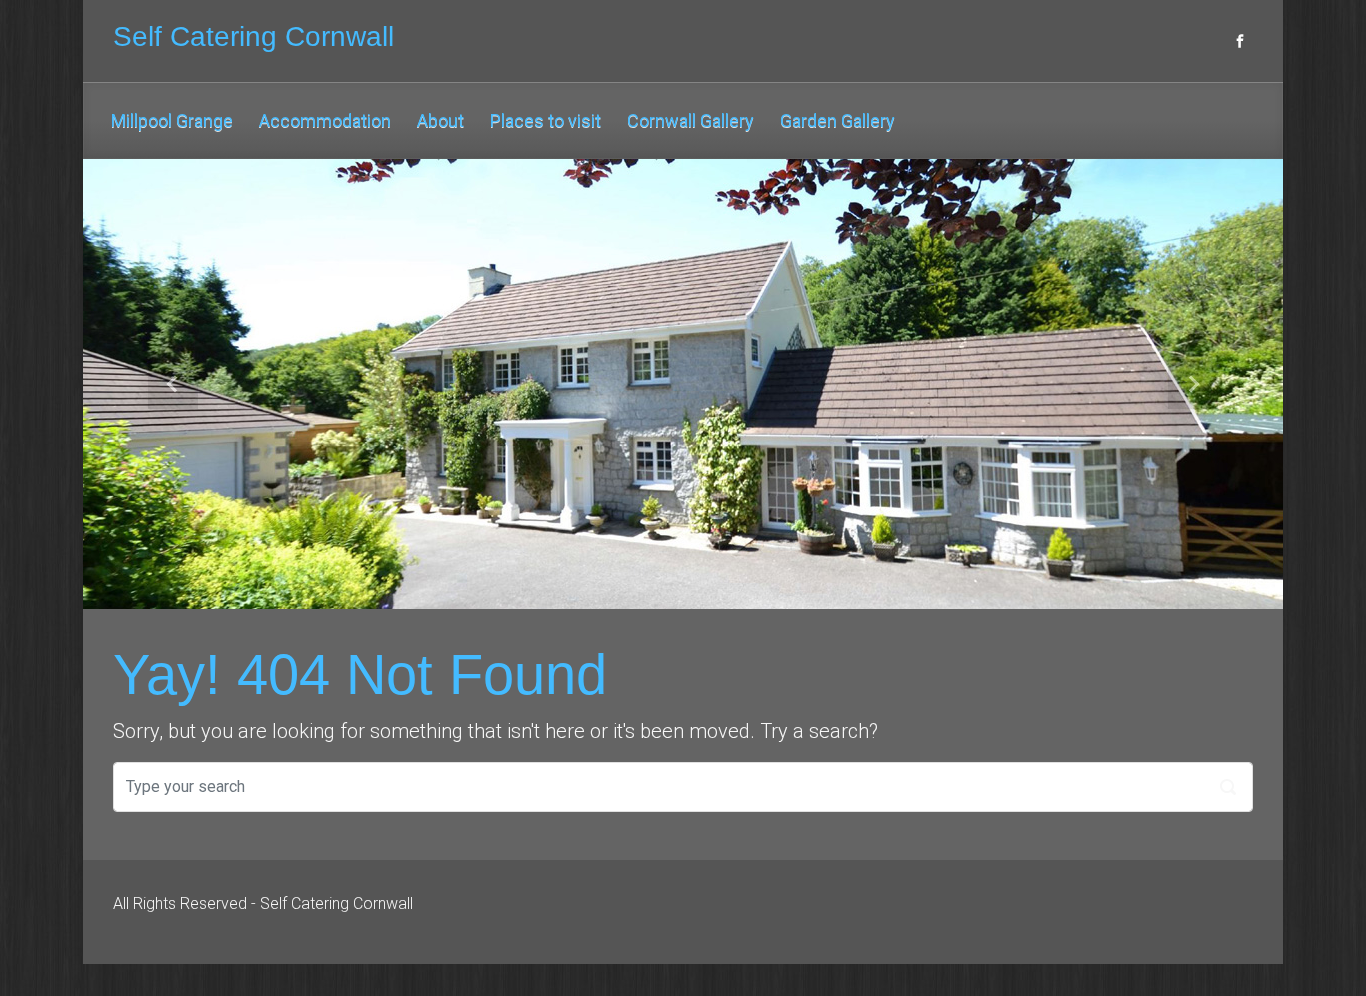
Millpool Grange (172, 120)
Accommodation (325, 120)
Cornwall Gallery (690, 120)
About (440, 120)
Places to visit (545, 120)
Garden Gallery (837, 120)
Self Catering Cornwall (253, 36)
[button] (173, 384)
